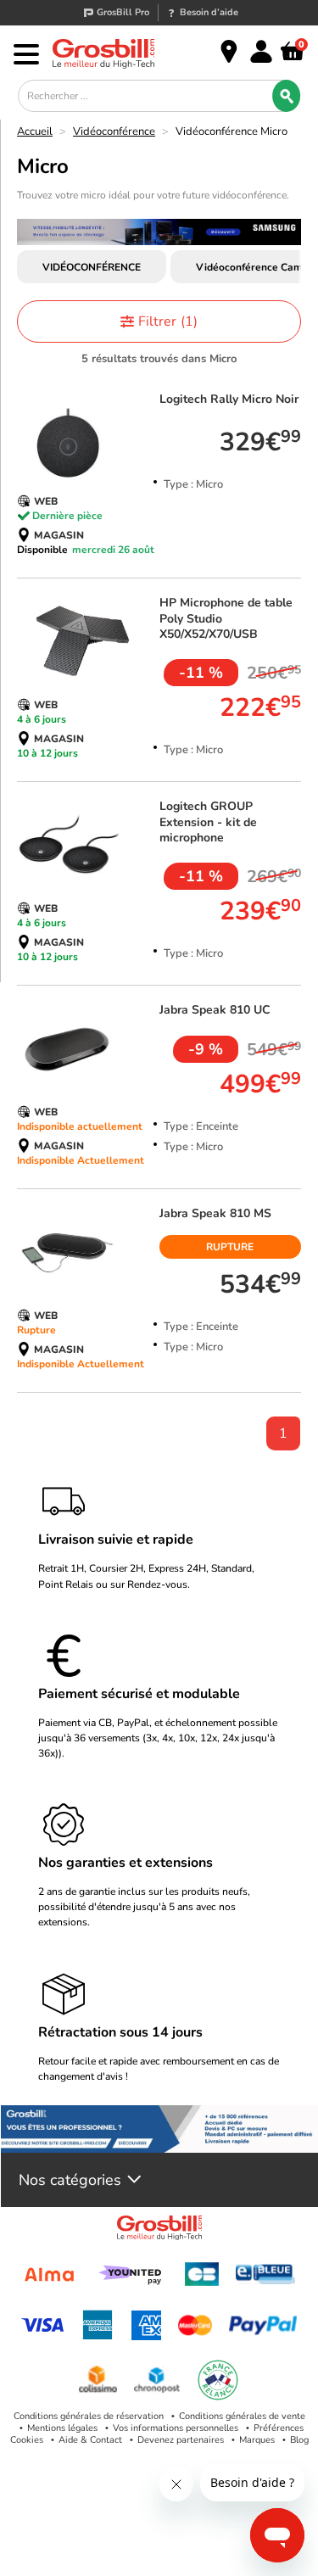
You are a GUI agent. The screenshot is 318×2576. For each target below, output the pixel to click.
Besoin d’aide (209, 12)
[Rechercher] (286, 96)
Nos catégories (70, 2180)
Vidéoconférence (114, 131)
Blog (299, 2440)
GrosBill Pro (123, 12)
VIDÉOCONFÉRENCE (92, 267)
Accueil (35, 131)
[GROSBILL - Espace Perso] (261, 52)
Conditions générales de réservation (89, 2416)
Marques (257, 2440)
